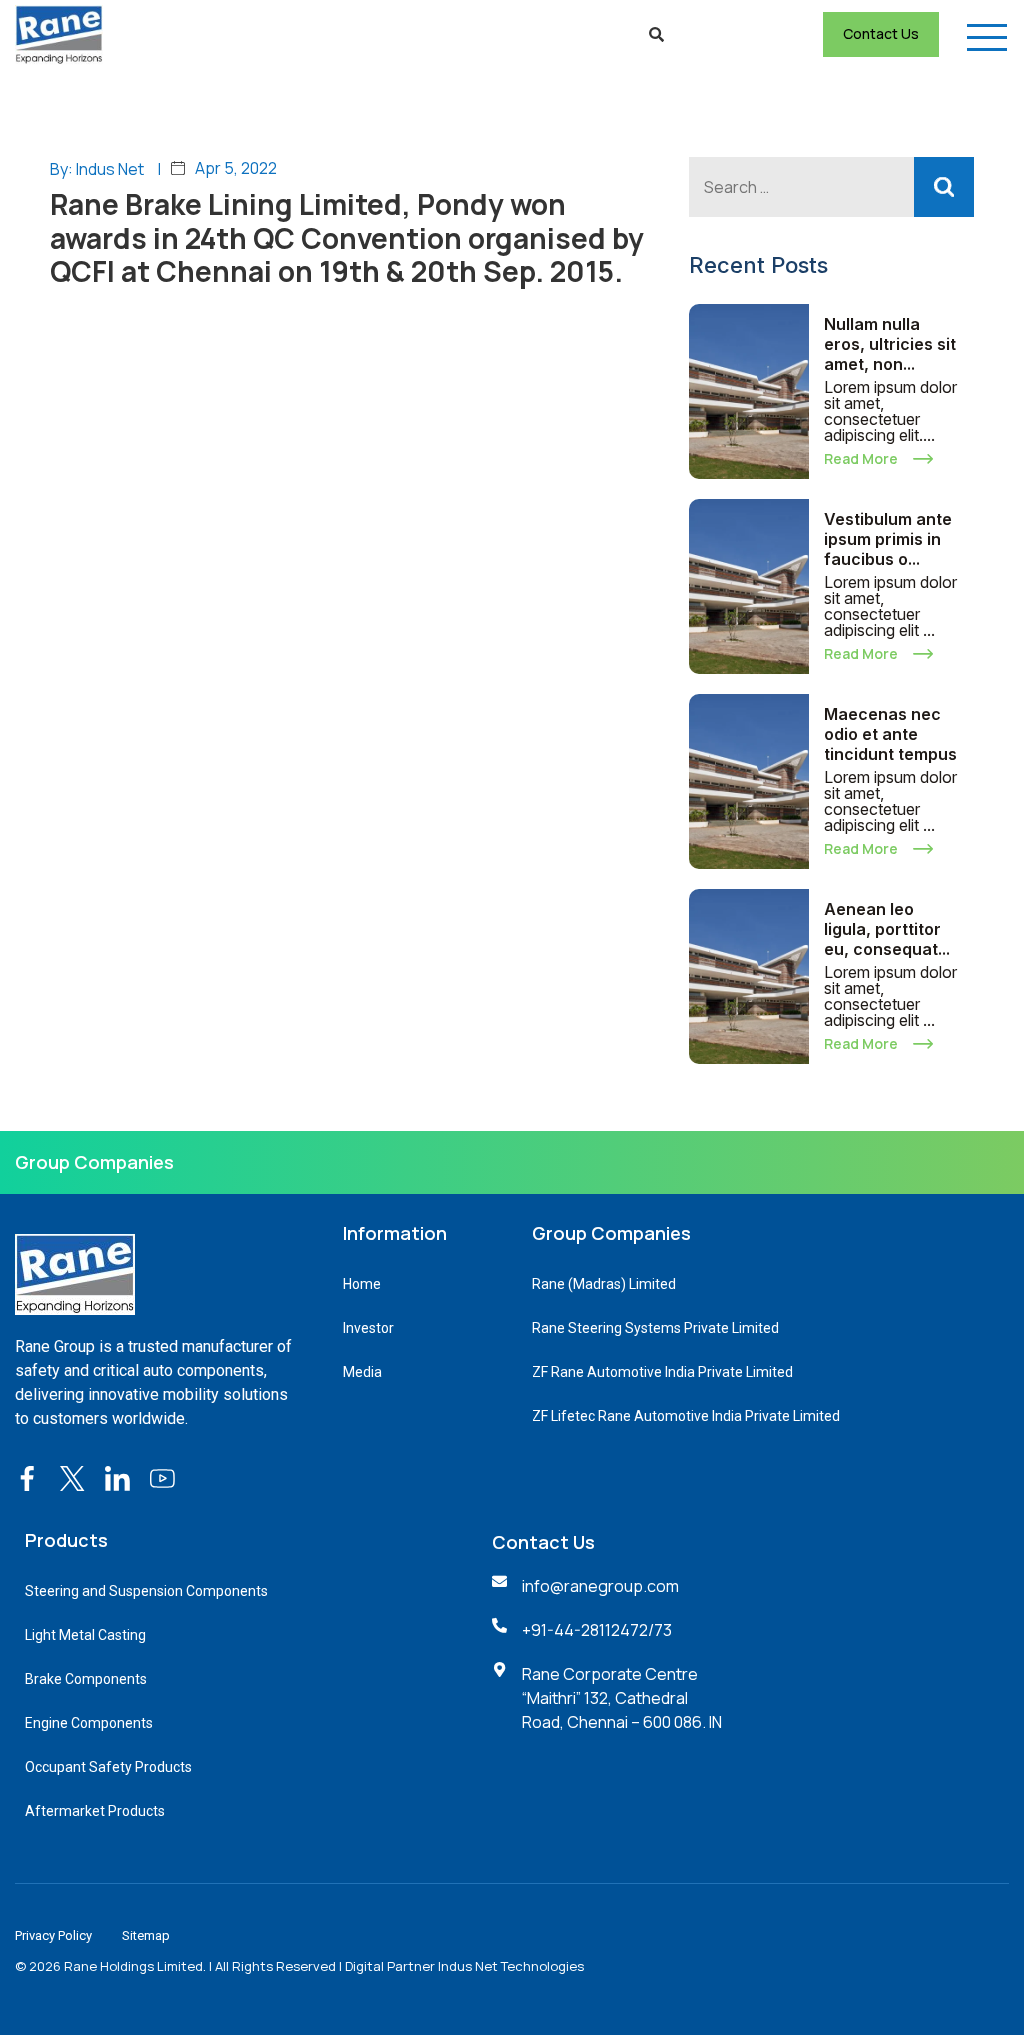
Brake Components (86, 1679)
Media (362, 1372)
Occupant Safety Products (108, 1767)
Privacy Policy (53, 1935)
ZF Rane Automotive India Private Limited (662, 1372)
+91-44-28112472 (585, 1630)
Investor (368, 1328)
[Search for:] (831, 187)
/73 (660, 1630)
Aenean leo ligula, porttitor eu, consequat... (887, 929)
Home (362, 1284)
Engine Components (89, 1723)
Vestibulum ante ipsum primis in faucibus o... (888, 539)
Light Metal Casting (85, 1635)
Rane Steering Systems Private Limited (655, 1328)
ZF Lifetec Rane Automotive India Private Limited (686, 1416)
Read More (861, 458)
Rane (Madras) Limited (604, 1284)
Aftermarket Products (95, 1811)
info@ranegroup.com (600, 1586)
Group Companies (94, 1162)
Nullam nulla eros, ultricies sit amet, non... (890, 344)
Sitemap (146, 1935)
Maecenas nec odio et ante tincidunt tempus (890, 734)
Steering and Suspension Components (146, 1591)
